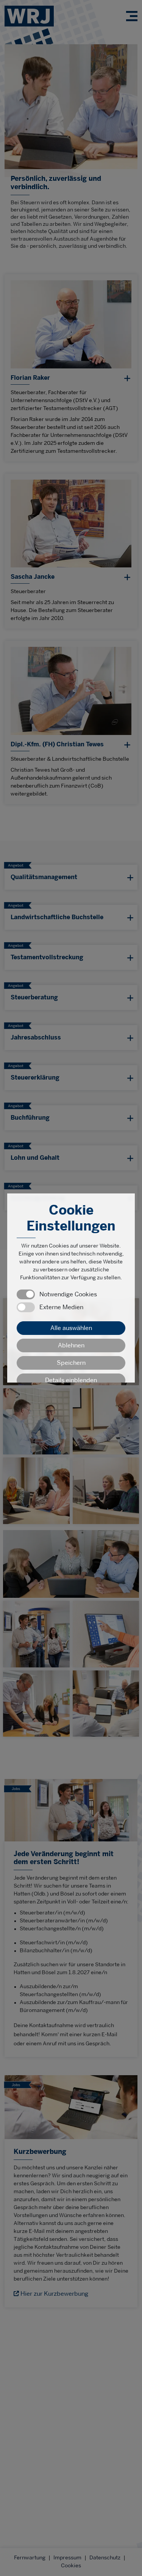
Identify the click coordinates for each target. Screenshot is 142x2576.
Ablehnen (71, 1345)
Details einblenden (71, 1380)
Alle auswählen (71, 1328)
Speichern (71, 1363)
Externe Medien (61, 1307)
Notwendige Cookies (68, 1294)
